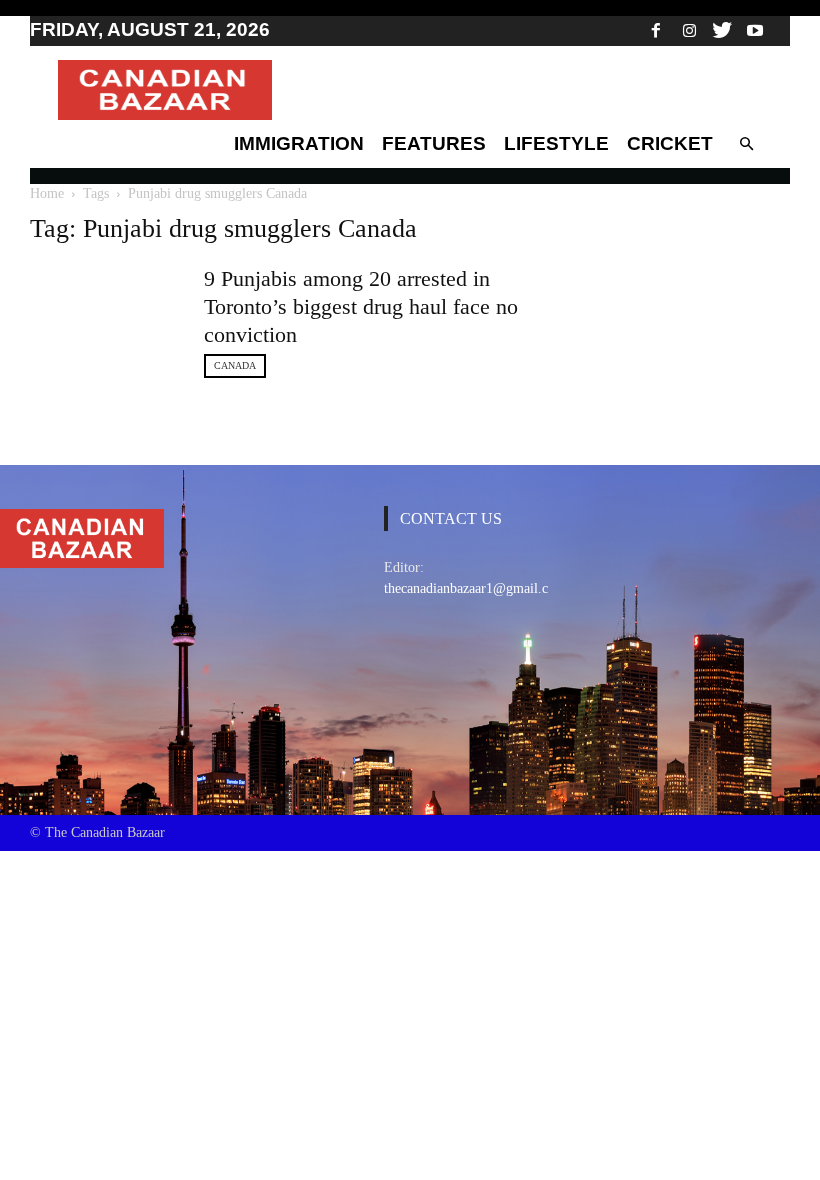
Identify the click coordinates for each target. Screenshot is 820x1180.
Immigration (299, 143)
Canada (235, 365)
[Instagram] (689, 30)
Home (47, 193)
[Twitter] (722, 30)
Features (434, 143)
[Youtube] (755, 30)
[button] (746, 144)
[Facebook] (656, 30)
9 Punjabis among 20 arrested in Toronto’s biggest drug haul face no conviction (361, 306)
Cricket (670, 143)
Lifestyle (556, 143)
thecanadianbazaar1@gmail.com (475, 588)
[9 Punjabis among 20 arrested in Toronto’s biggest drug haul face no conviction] (105, 306)
